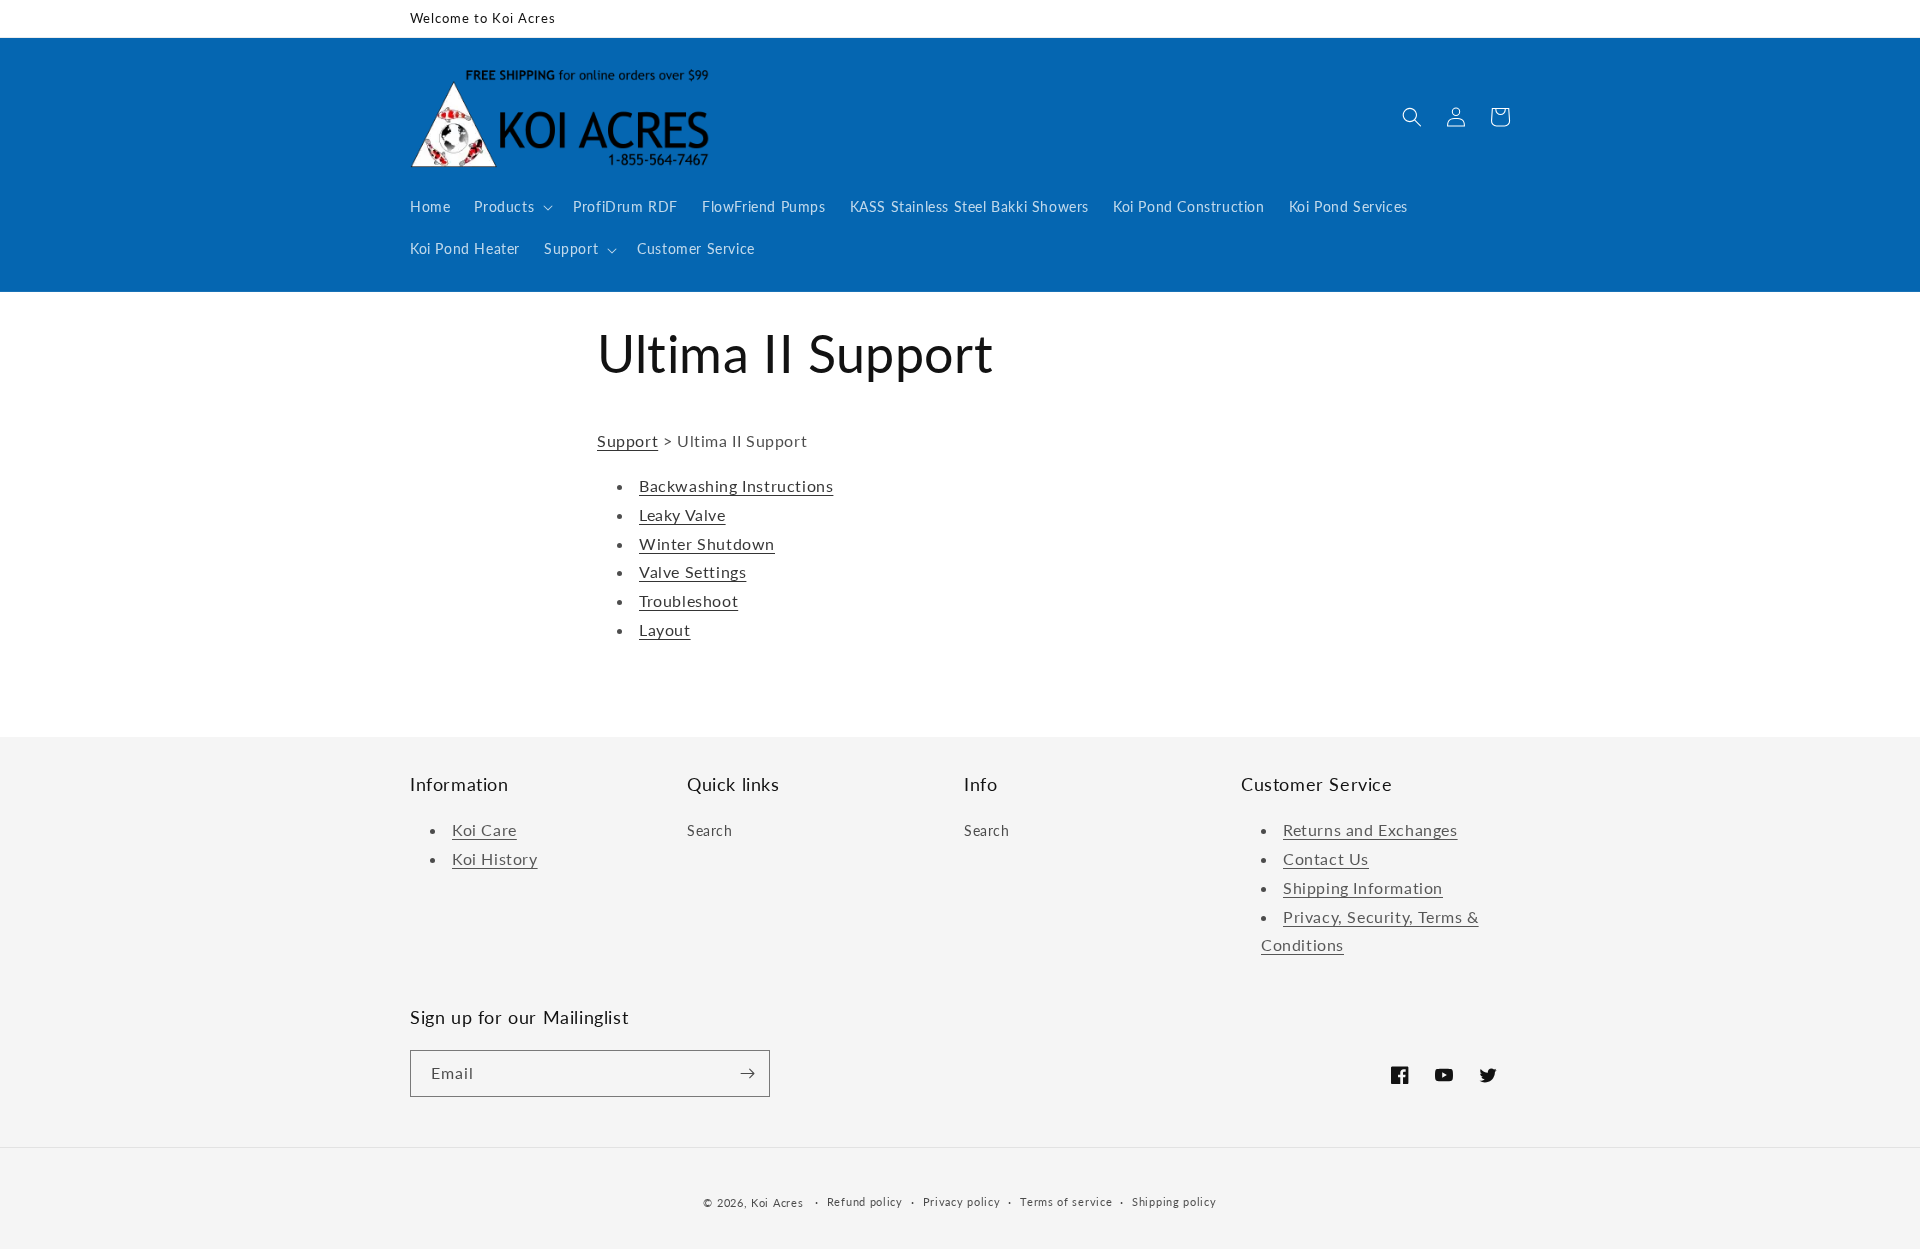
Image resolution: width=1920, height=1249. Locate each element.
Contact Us (1326, 858)
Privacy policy (962, 1201)
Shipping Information (1363, 887)
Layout (665, 629)
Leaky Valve (682, 514)
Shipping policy (1174, 1201)
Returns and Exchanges (1370, 829)
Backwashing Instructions (736, 485)
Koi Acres (777, 1202)
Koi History (495, 858)
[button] (511, 207)
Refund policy (865, 1201)
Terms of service (1066, 1201)
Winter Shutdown (707, 543)
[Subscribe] (747, 1073)
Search (710, 830)
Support (627, 440)
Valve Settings (692, 571)
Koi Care (484, 829)
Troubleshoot (688, 600)
